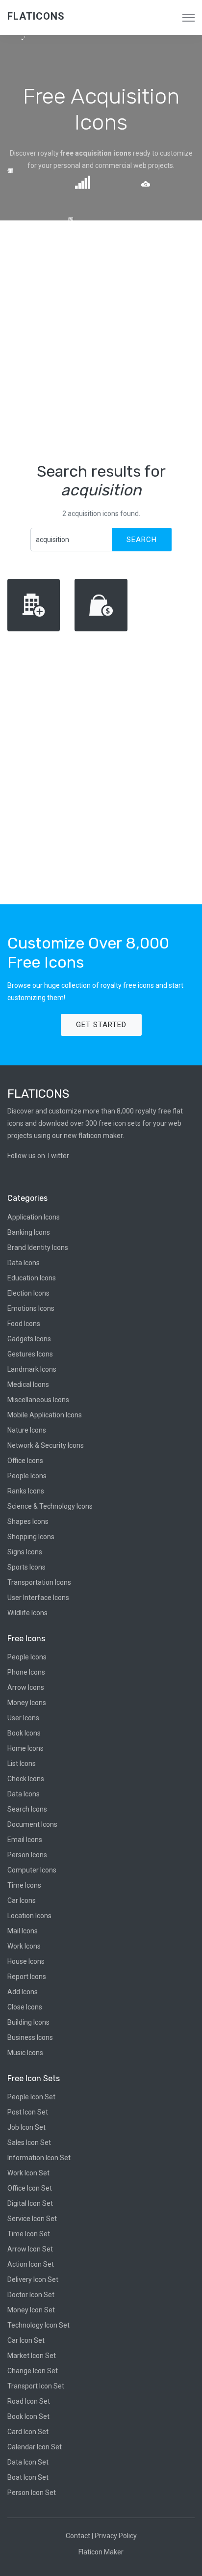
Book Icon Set (28, 2416)
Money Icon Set (31, 2310)
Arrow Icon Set (30, 2249)
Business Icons (30, 2037)
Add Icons (23, 1992)
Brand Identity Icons (38, 1247)
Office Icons (25, 1461)
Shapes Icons (28, 1521)
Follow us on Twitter (38, 1156)
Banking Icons (29, 1232)
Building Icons (28, 2022)
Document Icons (32, 1824)
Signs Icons (25, 1552)
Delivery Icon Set (33, 2279)
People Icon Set (31, 2097)
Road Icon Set (29, 2401)
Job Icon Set (26, 2127)
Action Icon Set (31, 2264)
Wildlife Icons (27, 1613)
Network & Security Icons (46, 1445)
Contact (78, 2536)
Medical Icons (28, 1384)
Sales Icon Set (29, 2142)
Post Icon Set (28, 2112)
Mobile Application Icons (45, 1415)
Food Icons (24, 1324)
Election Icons (28, 1293)
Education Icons (32, 1278)
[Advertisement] (101, 341)
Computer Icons (32, 1870)
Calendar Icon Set (35, 2447)
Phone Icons (26, 1672)
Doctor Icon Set (31, 2295)
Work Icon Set (28, 2173)
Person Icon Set (32, 2493)
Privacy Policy (116, 2536)
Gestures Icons (30, 1354)
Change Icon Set (33, 2371)
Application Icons (34, 1217)
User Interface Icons (38, 1598)
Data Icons (24, 1263)
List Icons (22, 1763)
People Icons (27, 1476)
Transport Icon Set (36, 2386)
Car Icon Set (26, 2340)
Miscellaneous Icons (38, 1400)
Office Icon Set (30, 2188)
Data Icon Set (28, 2462)
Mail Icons (23, 1931)
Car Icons (22, 1900)
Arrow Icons (26, 1687)
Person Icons (27, 1855)
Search (142, 540)
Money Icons (27, 1703)
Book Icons (24, 1733)
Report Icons (27, 1977)
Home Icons (25, 1748)
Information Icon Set (39, 2158)
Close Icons (25, 2007)
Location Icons (29, 1916)
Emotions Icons (31, 1308)
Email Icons (25, 1840)
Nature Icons (27, 1430)
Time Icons (24, 1885)
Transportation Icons (39, 1582)
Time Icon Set (29, 2234)
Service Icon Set (32, 2219)
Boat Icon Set (28, 2477)
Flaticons (36, 16)
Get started (101, 1025)
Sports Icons (26, 1567)
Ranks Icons (26, 1491)
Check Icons (26, 1779)
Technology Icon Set (38, 2325)
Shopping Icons (31, 1537)
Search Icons (27, 1809)
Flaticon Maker (101, 2552)
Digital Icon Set (30, 2203)
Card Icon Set (28, 2432)
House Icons (26, 1961)
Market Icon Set (32, 2356)
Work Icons (24, 1946)
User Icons (23, 1718)
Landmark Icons (32, 1369)
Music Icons (25, 2053)
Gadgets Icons (29, 1339)
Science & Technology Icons (50, 1506)
